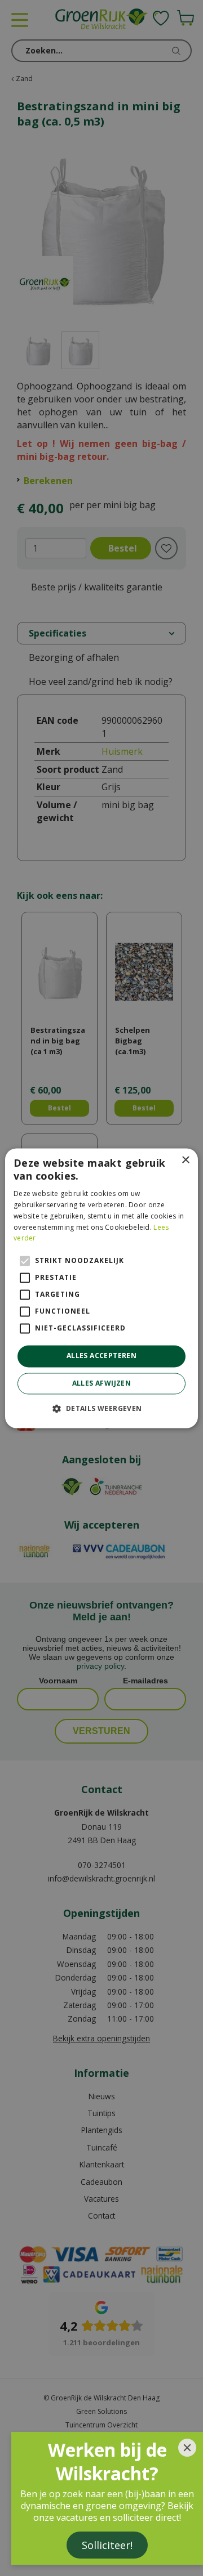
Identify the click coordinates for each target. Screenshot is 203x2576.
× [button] (185, 1160)
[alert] (101, 1288)
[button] (101, 1408)
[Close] (187, 2448)
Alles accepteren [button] (101, 1356)
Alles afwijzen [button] (102, 1383)
